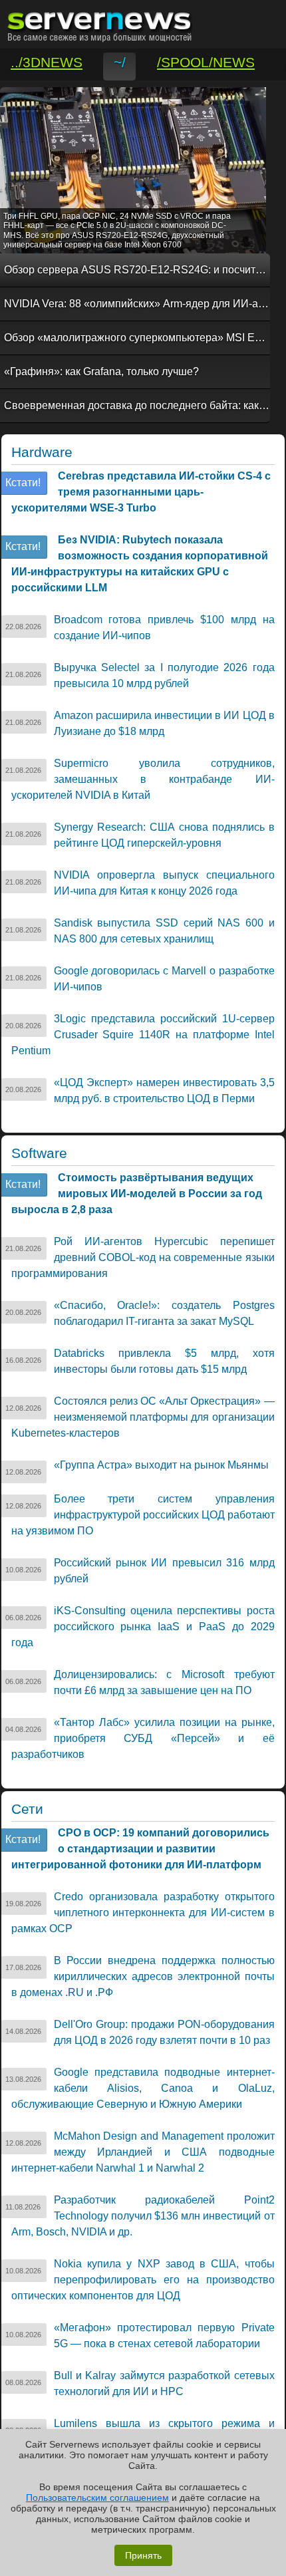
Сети (27, 1809)
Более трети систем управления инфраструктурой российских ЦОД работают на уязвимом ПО (143, 1515)
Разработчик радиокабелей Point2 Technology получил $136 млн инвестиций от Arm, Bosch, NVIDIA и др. (143, 2216)
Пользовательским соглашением (97, 2498)
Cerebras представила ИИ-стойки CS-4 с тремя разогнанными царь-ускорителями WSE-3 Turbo (141, 492)
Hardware (42, 452)
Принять (143, 2555)
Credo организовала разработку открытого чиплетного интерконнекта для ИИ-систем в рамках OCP (143, 1913)
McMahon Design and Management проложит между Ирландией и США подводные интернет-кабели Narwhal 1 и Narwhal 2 (143, 2152)
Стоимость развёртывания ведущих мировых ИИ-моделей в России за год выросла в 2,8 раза (137, 1194)
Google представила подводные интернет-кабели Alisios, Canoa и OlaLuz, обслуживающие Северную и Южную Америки (143, 2088)
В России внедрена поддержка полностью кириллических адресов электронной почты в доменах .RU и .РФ (143, 1976)
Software (39, 1153)
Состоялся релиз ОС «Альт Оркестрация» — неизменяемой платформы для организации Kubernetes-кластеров (143, 1417)
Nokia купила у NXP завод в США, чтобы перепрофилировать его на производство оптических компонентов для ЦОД (143, 2280)
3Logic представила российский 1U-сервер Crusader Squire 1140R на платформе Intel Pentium (143, 1035)
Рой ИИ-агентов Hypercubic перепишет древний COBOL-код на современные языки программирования (143, 1257)
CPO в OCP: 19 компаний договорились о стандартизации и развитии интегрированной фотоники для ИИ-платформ (140, 1849)
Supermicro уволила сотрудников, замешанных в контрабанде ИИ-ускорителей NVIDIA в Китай (143, 779)
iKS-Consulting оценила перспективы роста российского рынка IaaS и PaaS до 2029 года (143, 1627)
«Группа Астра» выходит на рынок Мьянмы (161, 1465)
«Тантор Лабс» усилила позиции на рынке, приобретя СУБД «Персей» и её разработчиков (143, 1738)
